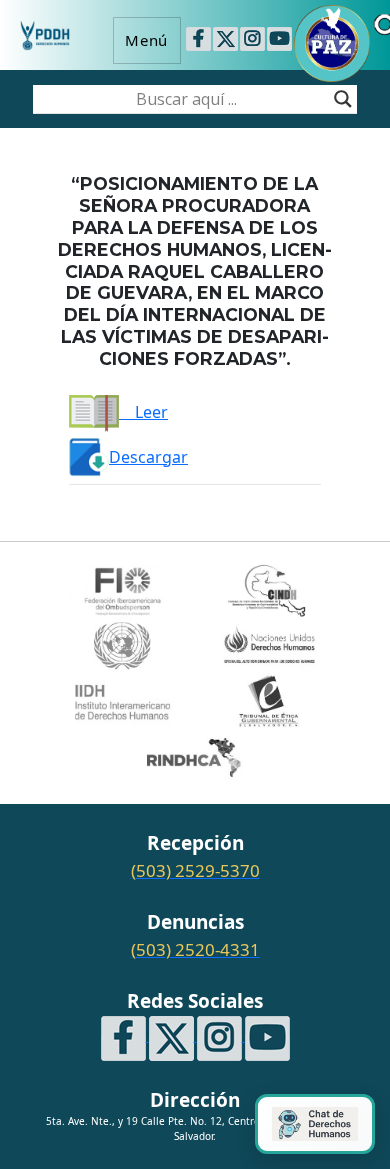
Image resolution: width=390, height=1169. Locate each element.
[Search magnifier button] (343, 99)
